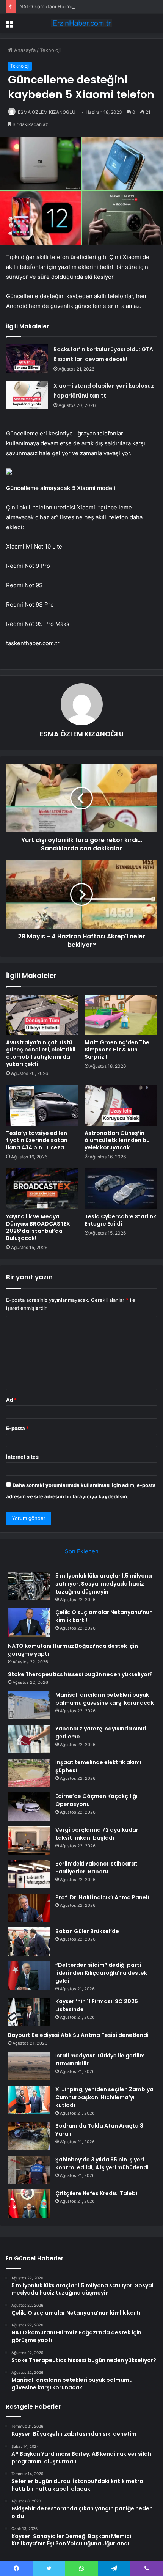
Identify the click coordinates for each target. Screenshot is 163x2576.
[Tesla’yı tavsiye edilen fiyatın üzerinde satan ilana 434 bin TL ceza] (42, 1105)
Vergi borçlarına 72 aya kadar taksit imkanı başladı (97, 1834)
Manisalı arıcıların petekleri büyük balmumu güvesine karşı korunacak (105, 1699)
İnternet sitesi (23, 1457)
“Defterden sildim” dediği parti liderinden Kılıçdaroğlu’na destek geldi (101, 1973)
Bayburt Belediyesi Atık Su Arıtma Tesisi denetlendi (78, 2035)
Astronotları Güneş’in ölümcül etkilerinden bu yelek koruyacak (117, 1140)
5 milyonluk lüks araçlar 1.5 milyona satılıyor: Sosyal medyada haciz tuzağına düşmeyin (104, 1584)
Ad (11, 1400)
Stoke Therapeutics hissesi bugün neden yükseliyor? (80, 1674)
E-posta (17, 1428)
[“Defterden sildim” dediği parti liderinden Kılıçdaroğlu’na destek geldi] (29, 1975)
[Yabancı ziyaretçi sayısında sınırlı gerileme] (29, 1739)
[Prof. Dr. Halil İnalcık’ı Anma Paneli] (29, 1908)
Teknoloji (50, 50)
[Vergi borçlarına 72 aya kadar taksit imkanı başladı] (29, 1840)
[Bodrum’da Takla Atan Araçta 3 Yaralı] (29, 2136)
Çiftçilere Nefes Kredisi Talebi (96, 2193)
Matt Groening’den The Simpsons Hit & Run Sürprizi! (117, 1050)
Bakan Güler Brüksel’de (87, 1931)
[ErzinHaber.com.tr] (81, 23)
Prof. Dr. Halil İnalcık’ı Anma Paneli (102, 1897)
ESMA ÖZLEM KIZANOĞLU (47, 112)
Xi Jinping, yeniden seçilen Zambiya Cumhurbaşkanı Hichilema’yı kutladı (104, 2097)
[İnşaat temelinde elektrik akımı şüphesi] (29, 1773)
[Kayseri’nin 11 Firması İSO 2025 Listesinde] (29, 2012)
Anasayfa (24, 50)
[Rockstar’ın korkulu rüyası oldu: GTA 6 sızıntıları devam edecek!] (27, 359)
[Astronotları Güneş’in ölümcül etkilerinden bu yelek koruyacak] (121, 1105)
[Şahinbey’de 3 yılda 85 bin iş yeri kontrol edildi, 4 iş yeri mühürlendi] (29, 2170)
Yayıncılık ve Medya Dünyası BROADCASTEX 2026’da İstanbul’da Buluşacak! (38, 1227)
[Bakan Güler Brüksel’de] (29, 1942)
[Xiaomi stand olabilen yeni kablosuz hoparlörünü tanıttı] (27, 395)
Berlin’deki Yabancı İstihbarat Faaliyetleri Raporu (96, 1868)
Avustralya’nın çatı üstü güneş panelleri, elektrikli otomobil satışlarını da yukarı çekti (41, 1053)
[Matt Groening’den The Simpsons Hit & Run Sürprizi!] (121, 1015)
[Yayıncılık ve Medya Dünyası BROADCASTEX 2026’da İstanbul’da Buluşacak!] (42, 1189)
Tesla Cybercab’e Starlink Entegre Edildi (120, 1220)
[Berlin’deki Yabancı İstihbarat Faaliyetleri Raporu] (29, 1874)
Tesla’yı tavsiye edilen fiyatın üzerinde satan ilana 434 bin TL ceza (37, 1140)
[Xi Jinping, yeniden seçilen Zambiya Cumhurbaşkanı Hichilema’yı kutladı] (29, 2100)
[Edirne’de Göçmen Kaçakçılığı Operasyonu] (29, 1807)
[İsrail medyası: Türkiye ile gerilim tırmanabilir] (29, 2066)
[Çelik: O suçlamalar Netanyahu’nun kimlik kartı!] (29, 1623)
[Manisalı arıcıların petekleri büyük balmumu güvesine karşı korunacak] (29, 1705)
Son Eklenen (82, 1551)
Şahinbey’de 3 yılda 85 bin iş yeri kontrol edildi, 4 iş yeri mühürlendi (102, 2163)
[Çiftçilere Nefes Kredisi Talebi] (29, 2204)
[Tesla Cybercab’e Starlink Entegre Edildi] (121, 1189)
